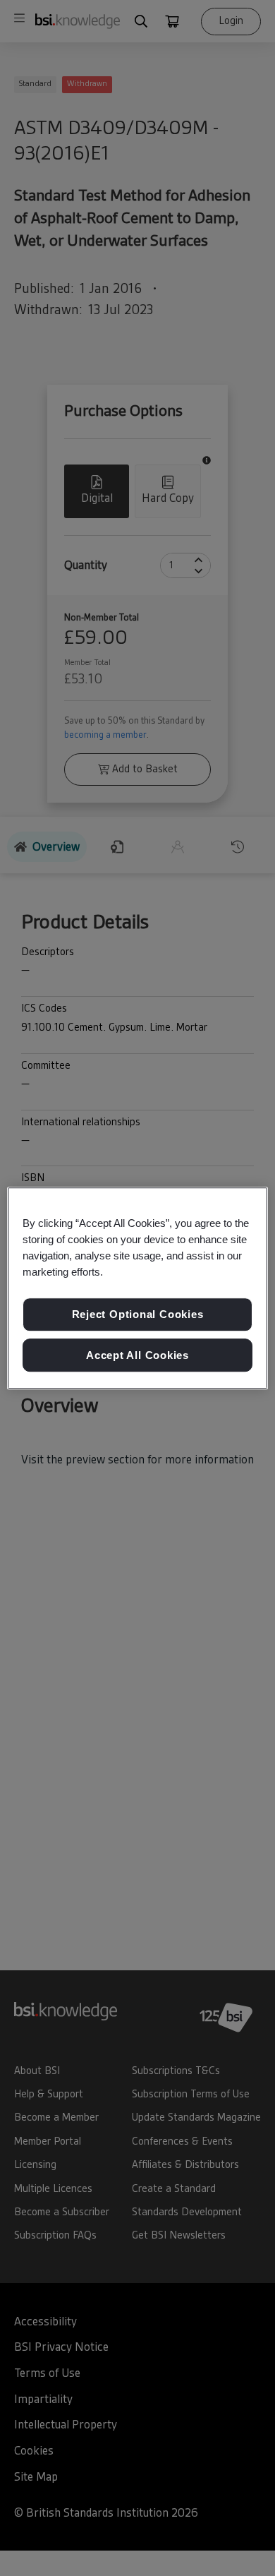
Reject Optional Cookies (138, 1314)
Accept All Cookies (137, 1355)
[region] (138, 1288)
